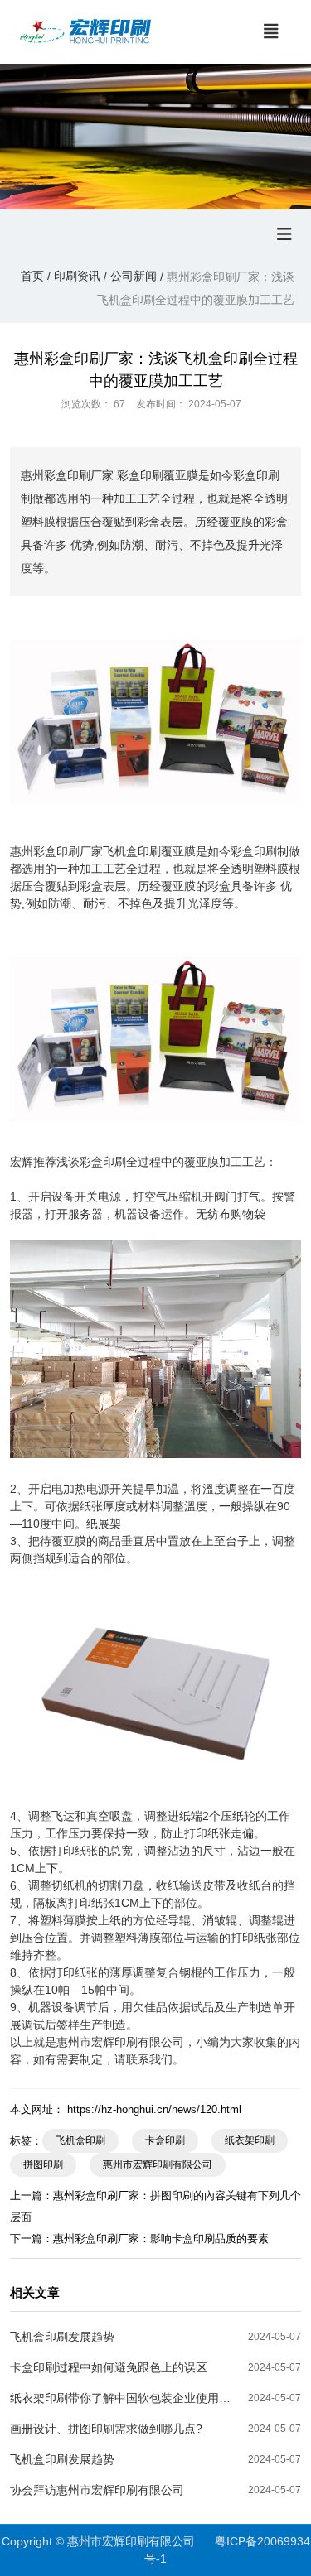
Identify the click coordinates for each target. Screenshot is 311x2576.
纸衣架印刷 (250, 2140)
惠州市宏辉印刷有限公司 (158, 2164)
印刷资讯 (77, 276)
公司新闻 (134, 276)
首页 (34, 276)
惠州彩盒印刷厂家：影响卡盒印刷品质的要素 (161, 2239)
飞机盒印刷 (80, 2140)
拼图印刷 (43, 2164)
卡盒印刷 (165, 2140)
